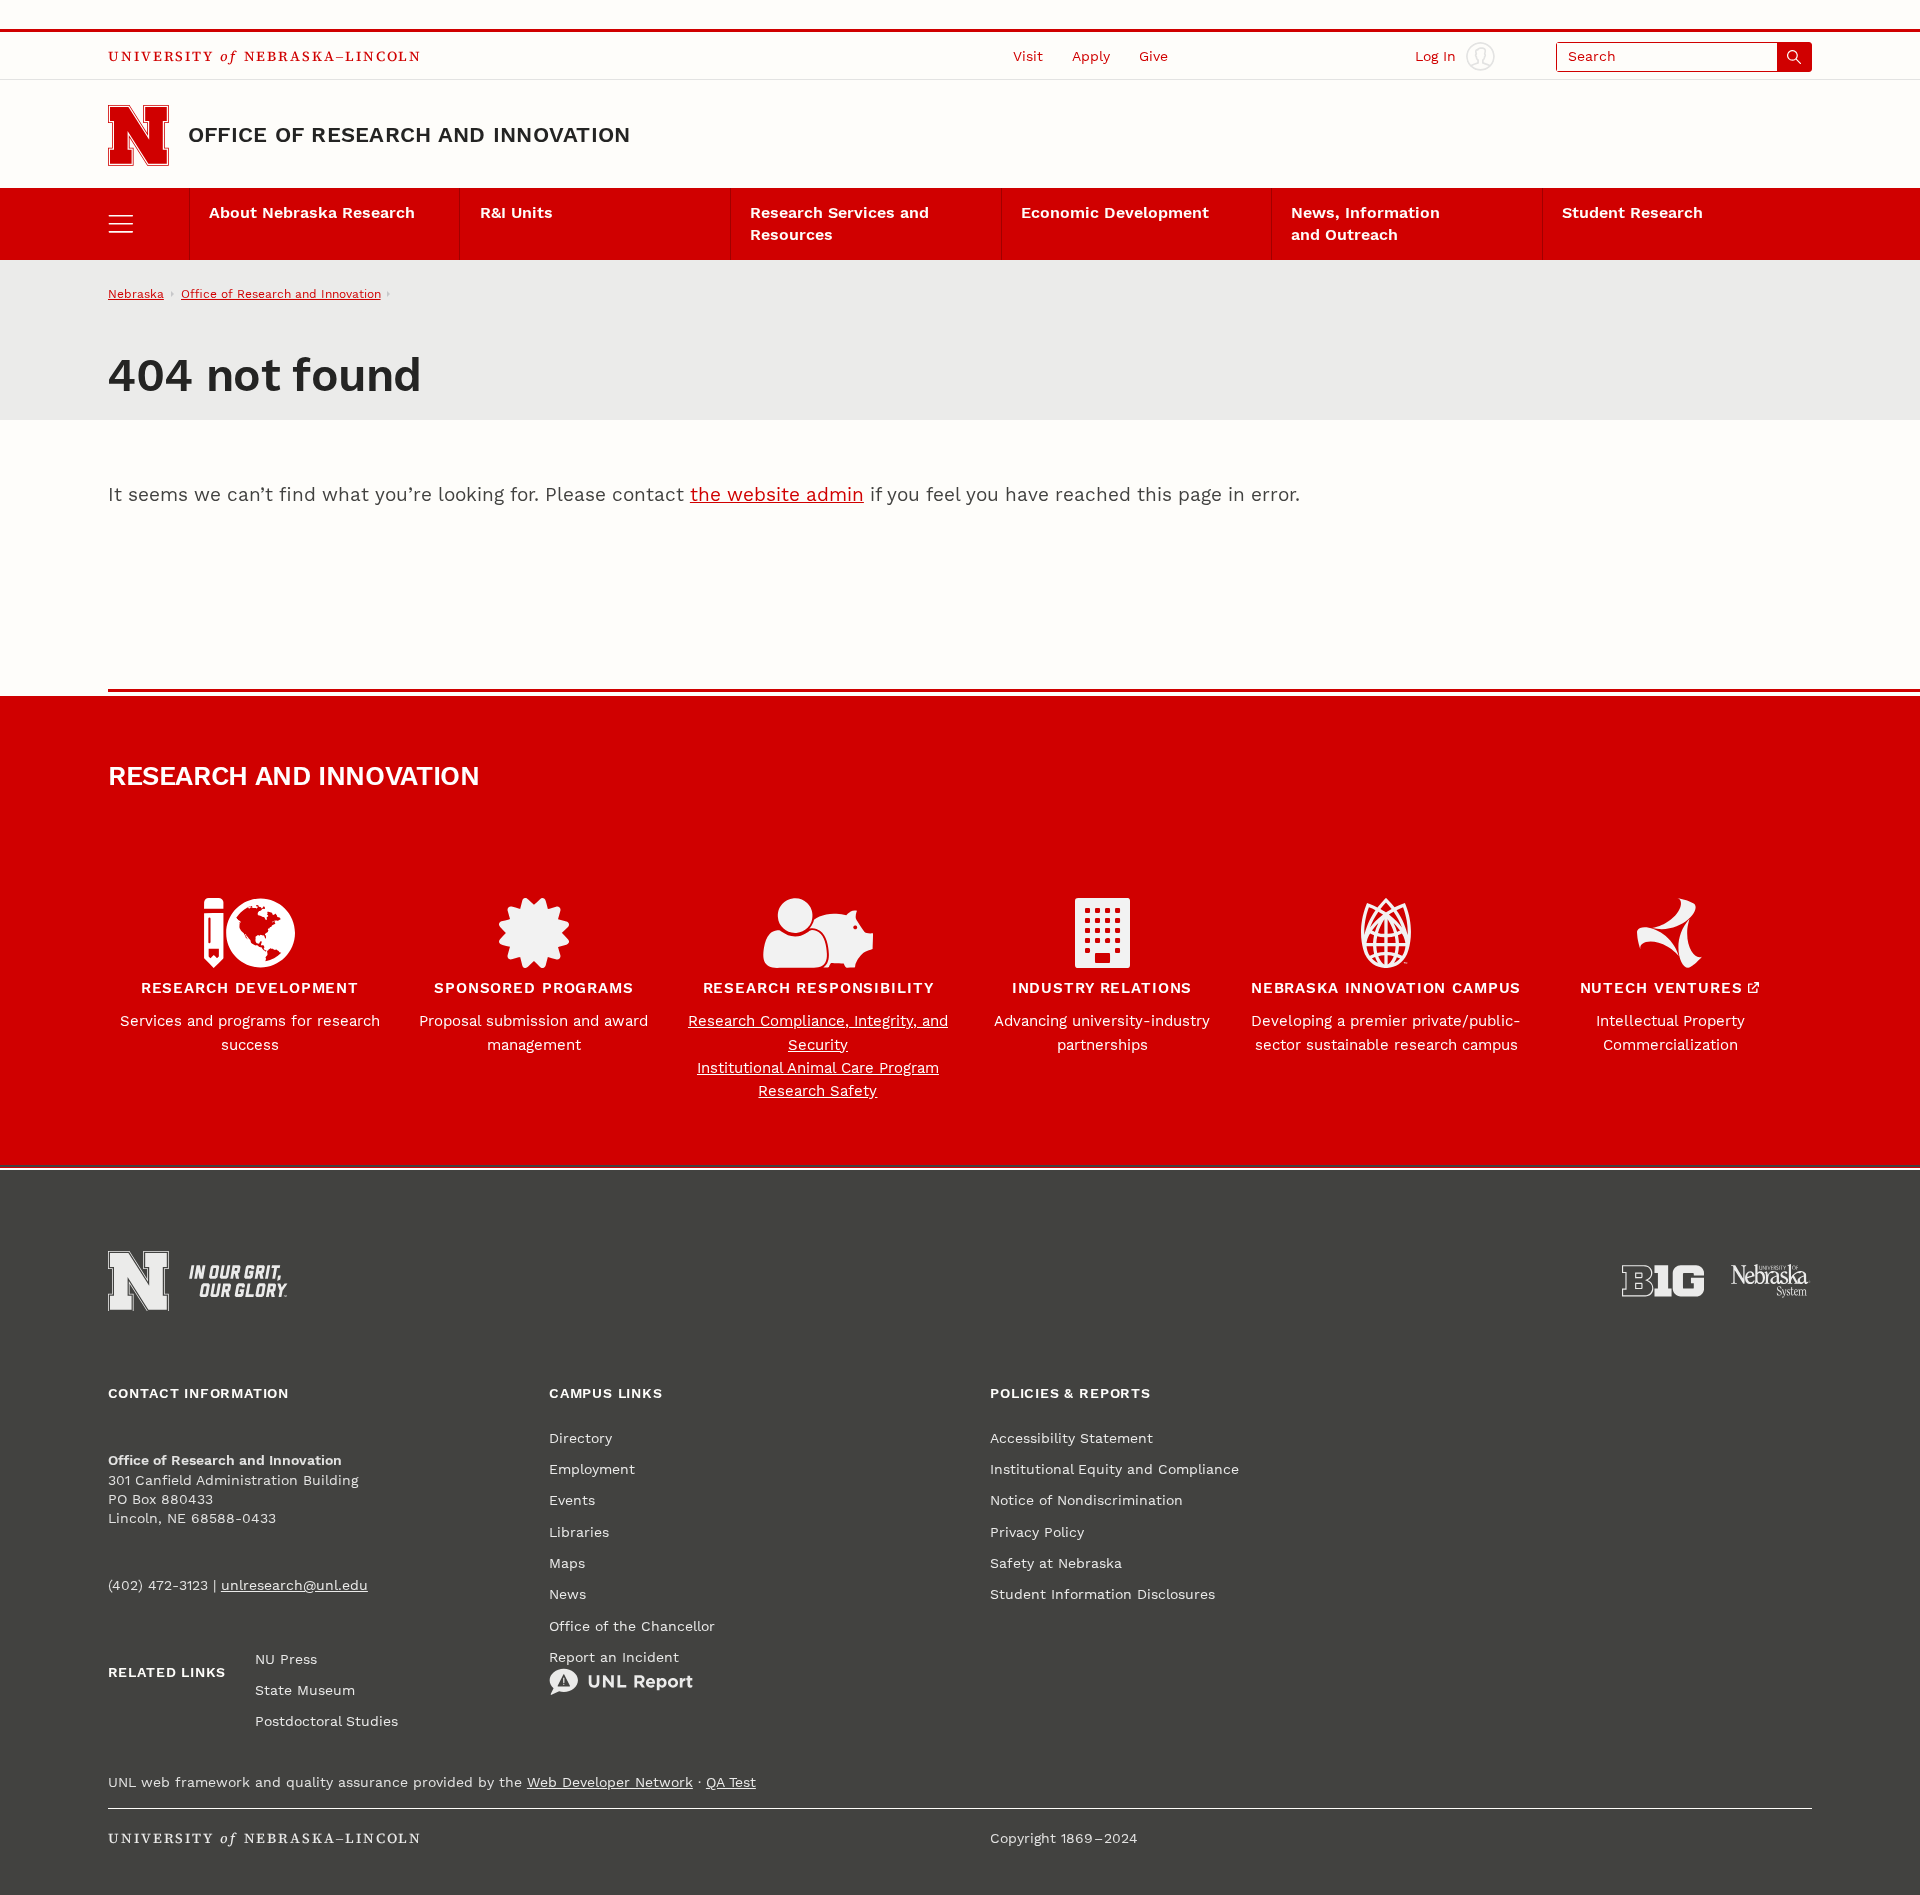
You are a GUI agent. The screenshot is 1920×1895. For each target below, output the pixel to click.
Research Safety (817, 1091)
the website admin (777, 494)
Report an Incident (614, 1657)
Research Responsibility (818, 988)
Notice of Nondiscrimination (1086, 1500)
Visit (1028, 56)
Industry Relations (1102, 988)
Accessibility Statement (1071, 1438)
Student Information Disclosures (1102, 1594)
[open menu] (148, 224)
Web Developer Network (610, 1782)
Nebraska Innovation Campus (1386, 988)
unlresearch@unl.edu (294, 1585)
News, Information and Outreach (1365, 223)
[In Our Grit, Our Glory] (238, 1281)
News (567, 1594)
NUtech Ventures (1661, 988)
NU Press (286, 1659)
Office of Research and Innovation (409, 134)
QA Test (731, 1782)
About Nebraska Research (312, 212)
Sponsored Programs (534, 988)
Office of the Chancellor (632, 1626)
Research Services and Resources (839, 223)
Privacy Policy (1037, 1532)
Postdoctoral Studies (326, 1721)
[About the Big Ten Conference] (1663, 1281)
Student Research (1632, 212)
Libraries (579, 1532)
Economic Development (1115, 212)
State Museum (305, 1690)
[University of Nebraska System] (1771, 1281)
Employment (592, 1469)
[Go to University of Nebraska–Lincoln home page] (138, 135)
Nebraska (136, 294)
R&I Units (516, 212)
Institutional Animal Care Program (818, 1068)
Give (1153, 56)
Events (572, 1500)
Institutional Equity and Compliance (1114, 1469)
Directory (580, 1438)
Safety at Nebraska (1056, 1563)
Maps (567, 1563)
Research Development (250, 988)
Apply (1091, 56)
